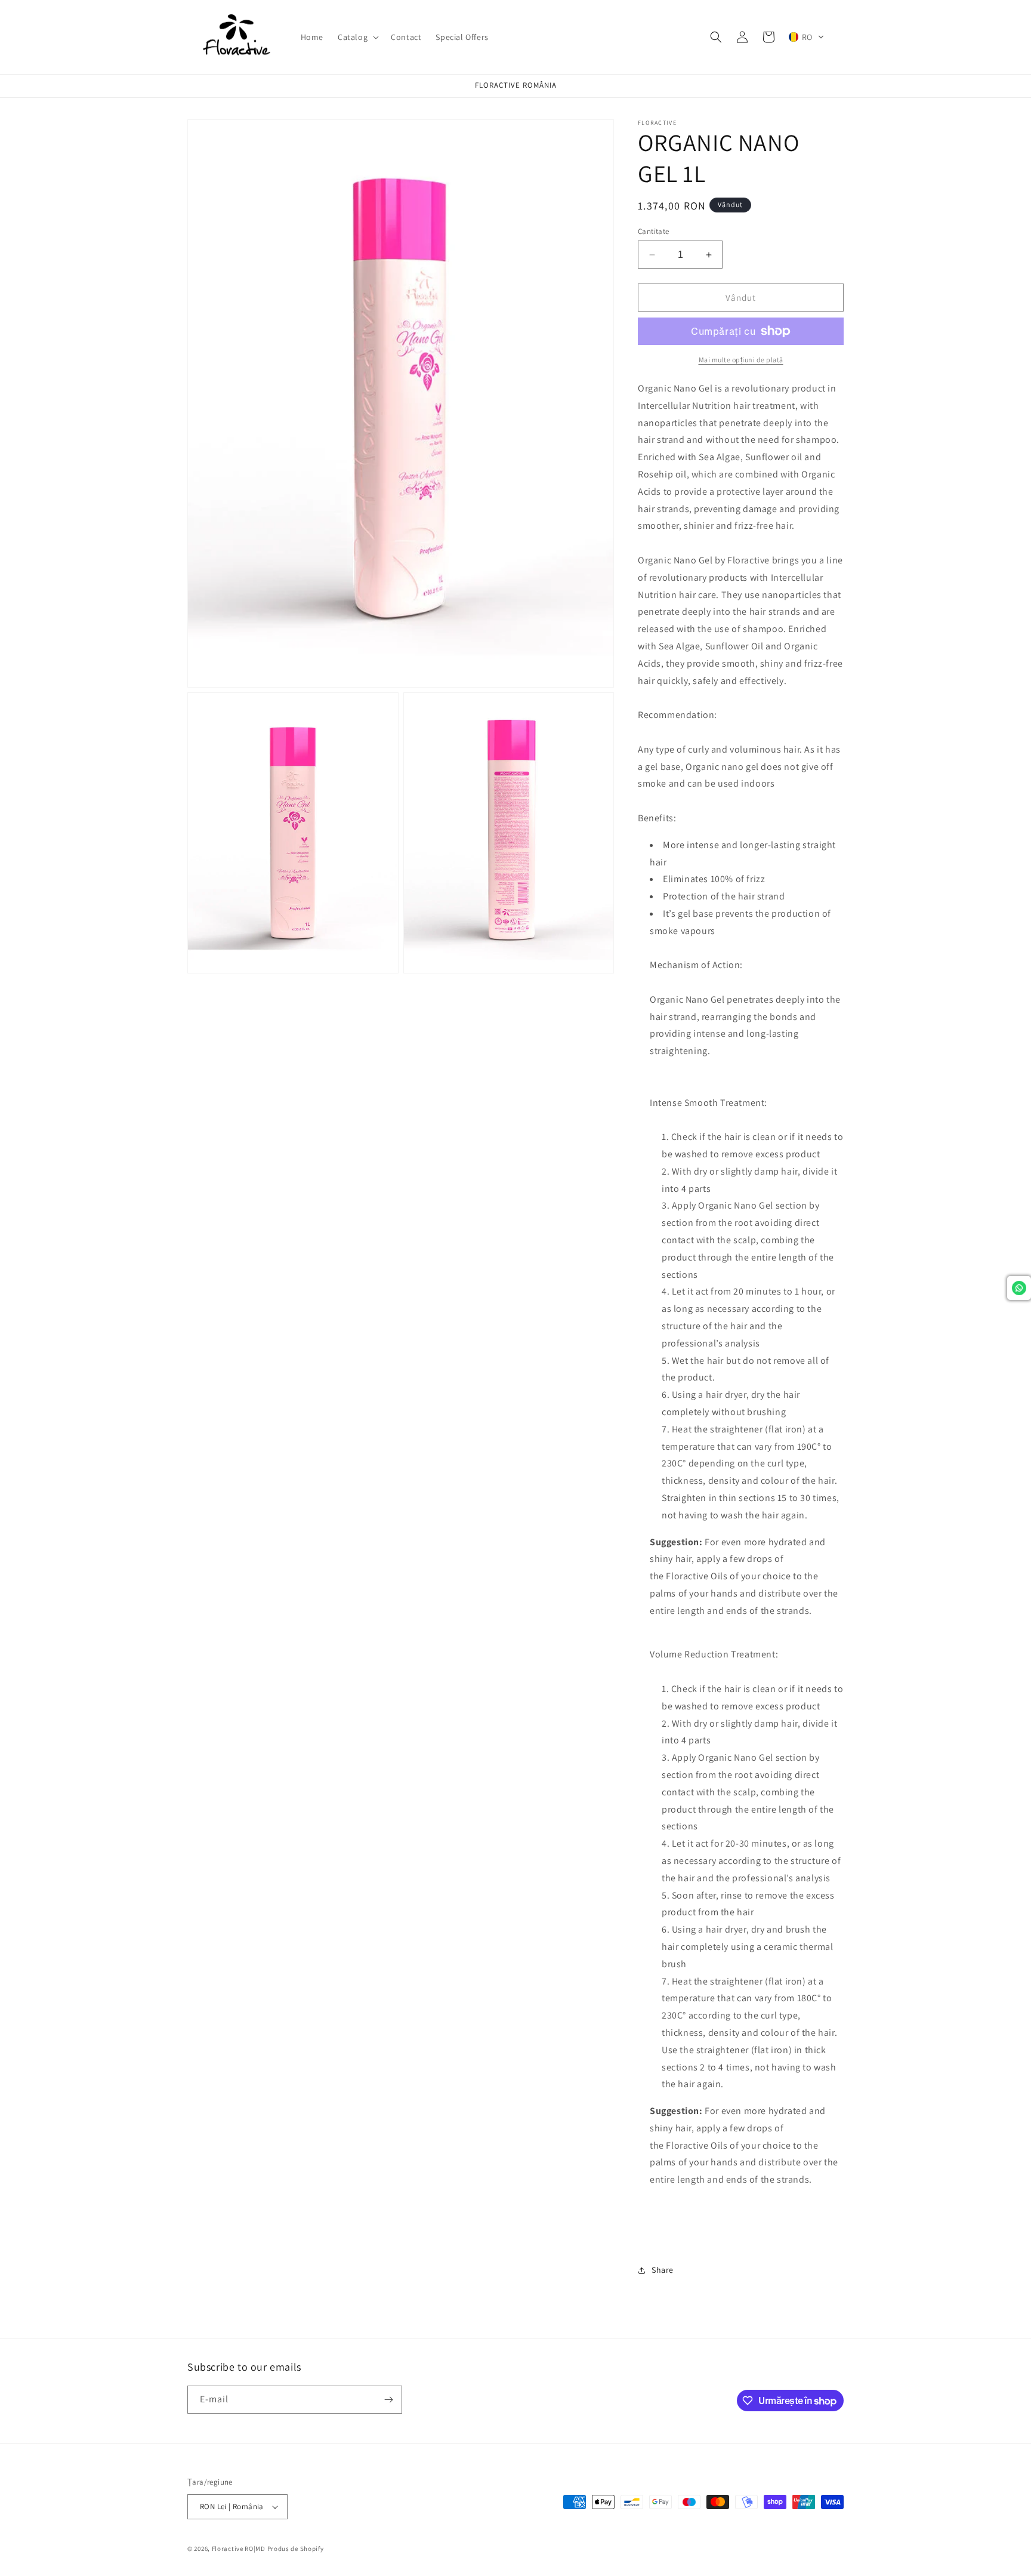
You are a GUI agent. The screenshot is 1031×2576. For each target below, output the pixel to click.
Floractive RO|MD (239, 2549)
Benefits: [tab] (657, 818)
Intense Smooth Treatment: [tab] (709, 1103)
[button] (357, 37)
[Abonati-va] (388, 2400)
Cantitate (654, 231)
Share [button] (663, 2270)
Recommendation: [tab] (677, 715)
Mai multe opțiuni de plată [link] (741, 360)
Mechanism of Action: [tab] (696, 965)
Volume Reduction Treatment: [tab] (714, 1654)
